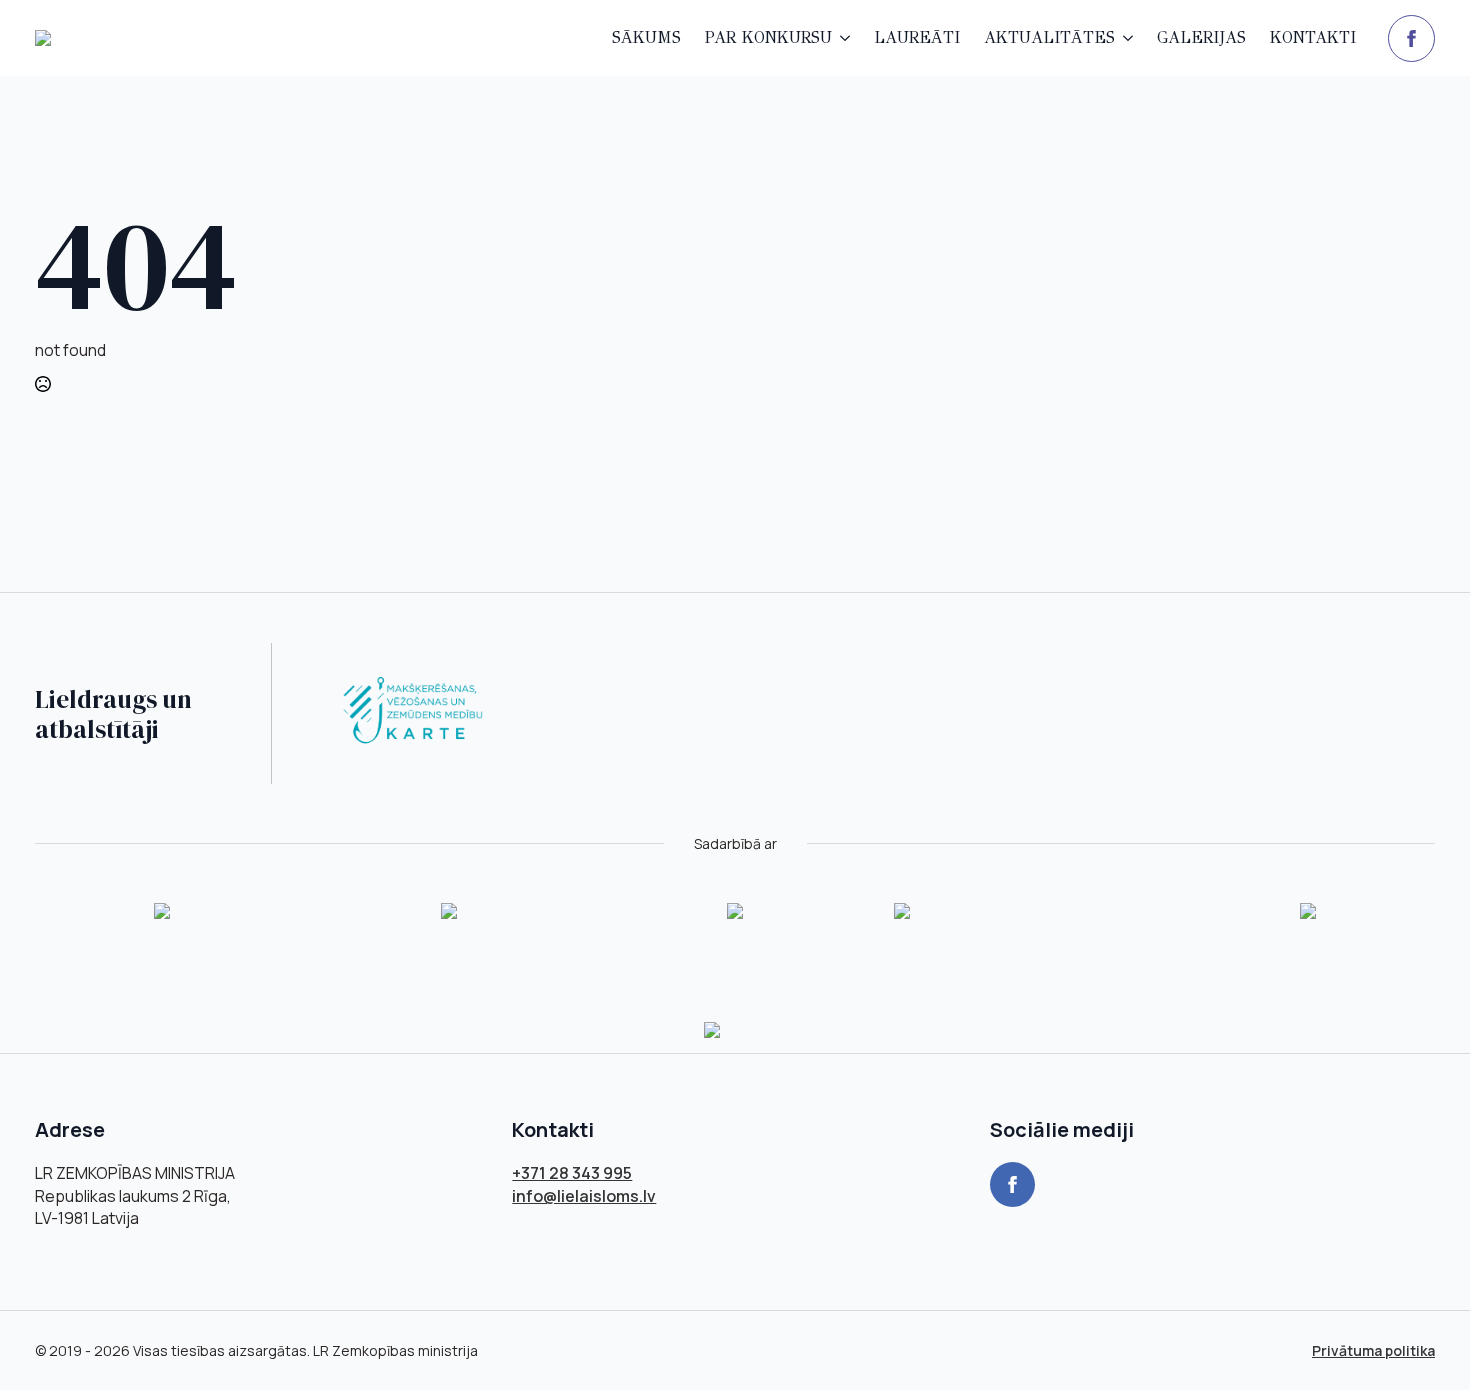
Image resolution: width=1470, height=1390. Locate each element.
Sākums (646, 37)
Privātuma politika (1373, 1350)
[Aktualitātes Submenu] (1130, 38)
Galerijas (1201, 37)
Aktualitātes (1049, 37)
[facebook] (1411, 38)
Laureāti (917, 37)
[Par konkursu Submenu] (847, 38)
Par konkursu (768, 37)
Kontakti (1313, 37)
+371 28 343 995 (572, 1173)
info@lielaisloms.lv (584, 1196)
